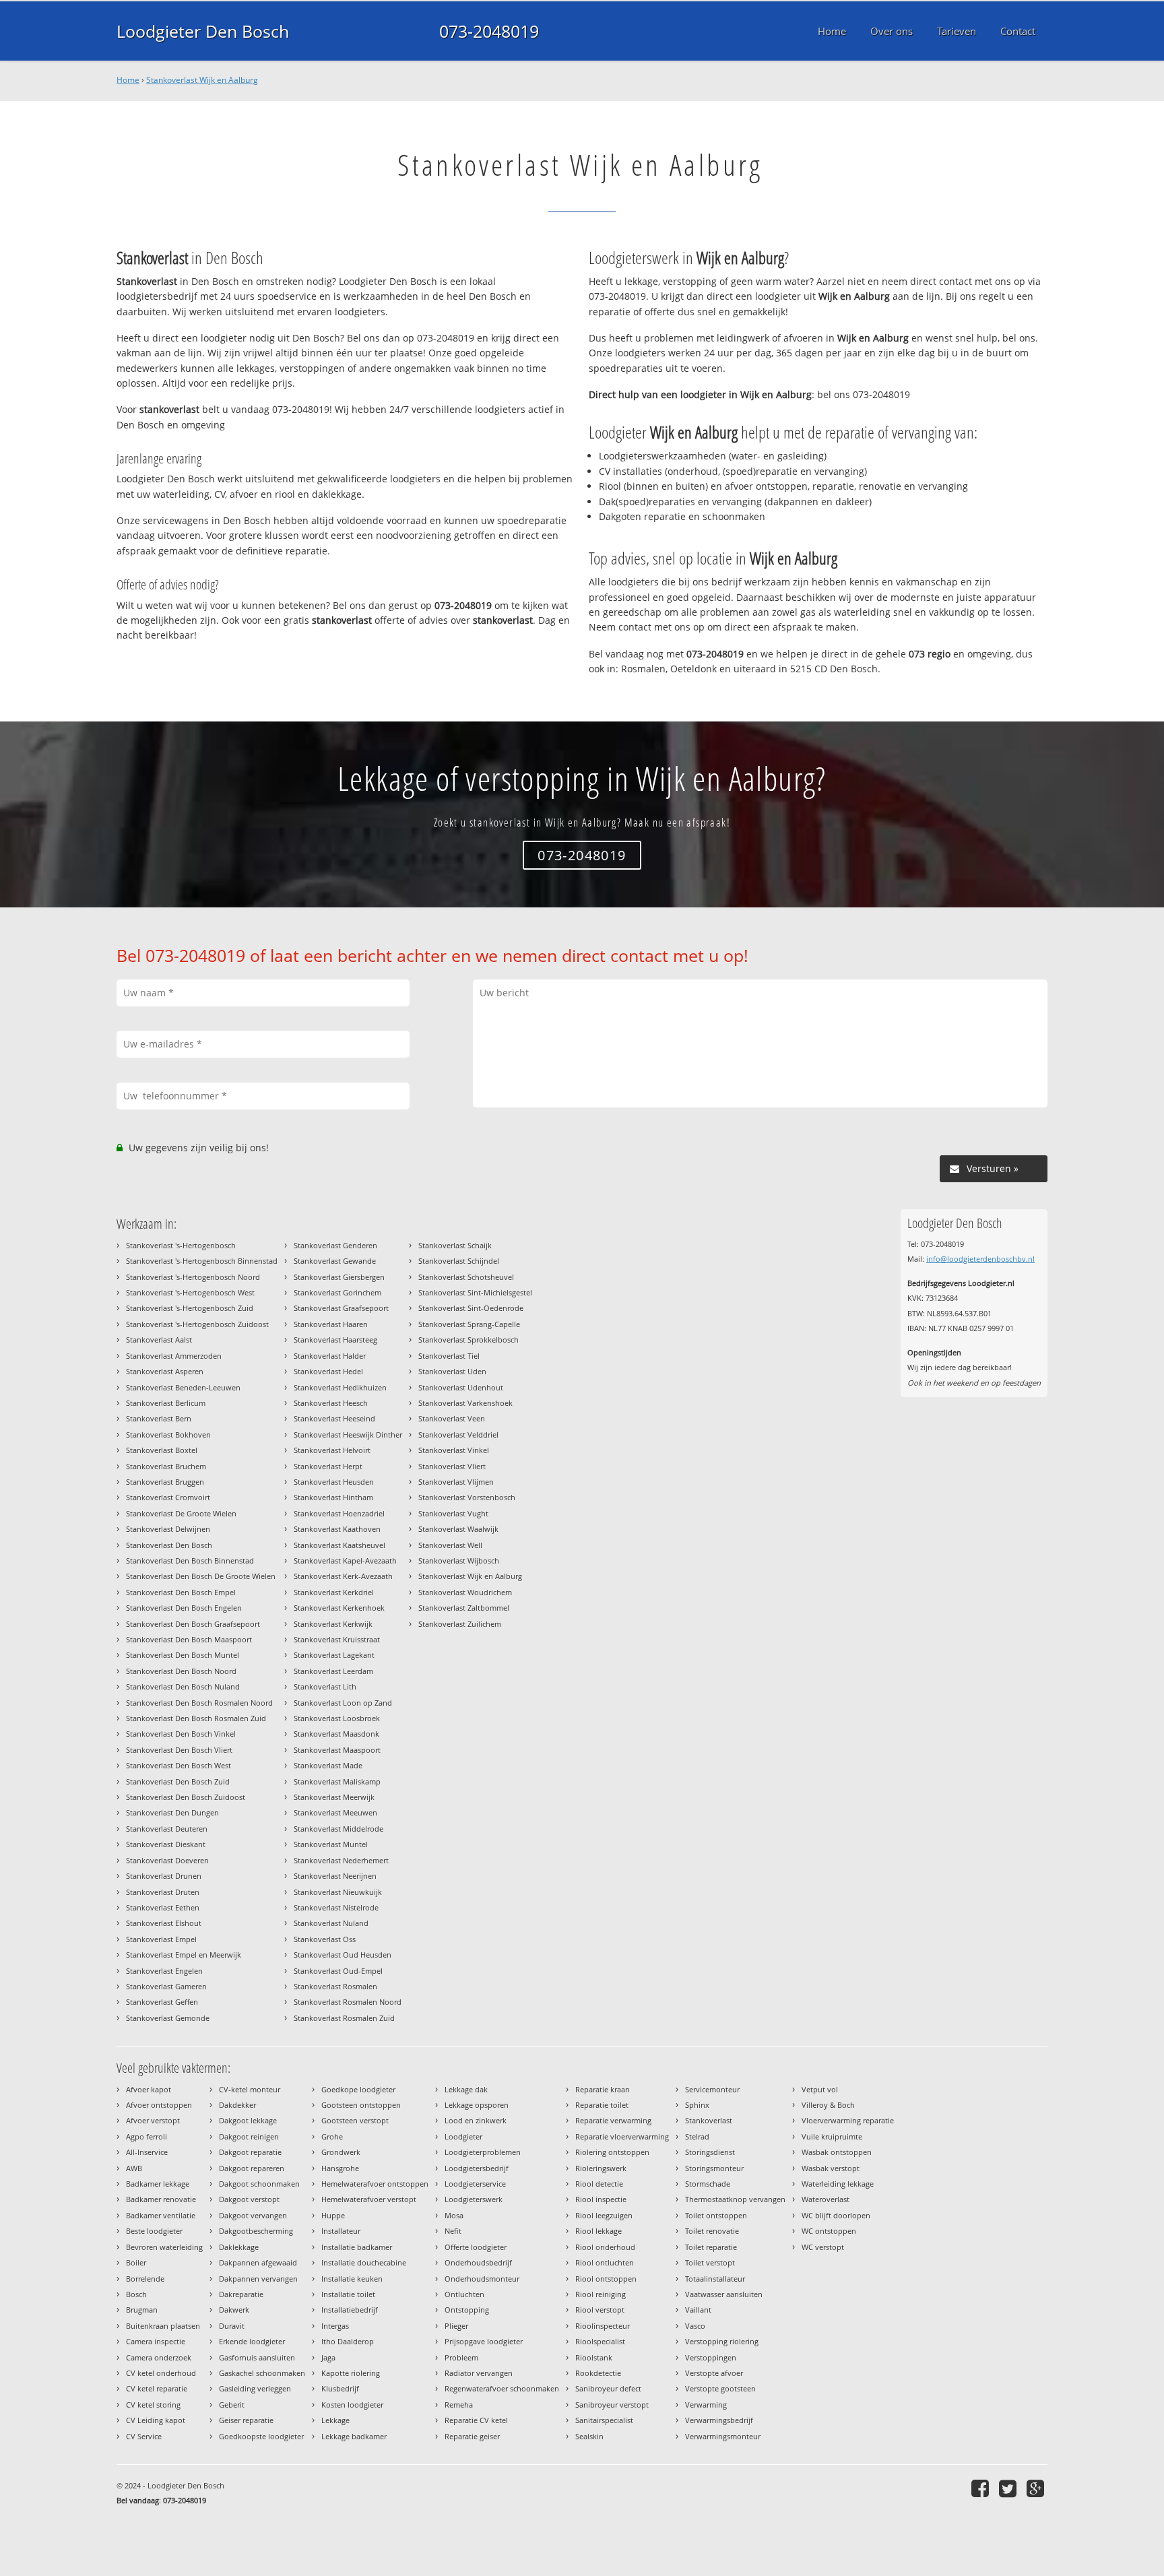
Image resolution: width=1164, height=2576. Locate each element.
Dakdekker (237, 2105)
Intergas (335, 2326)
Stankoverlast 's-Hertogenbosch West (190, 1292)
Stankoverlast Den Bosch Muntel (183, 1655)
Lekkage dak (466, 2089)
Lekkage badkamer (354, 2436)
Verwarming (706, 2405)
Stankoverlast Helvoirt (332, 1450)
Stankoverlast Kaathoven (337, 1529)
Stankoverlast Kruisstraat (337, 1639)
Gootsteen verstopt (355, 2120)
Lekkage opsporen (477, 2105)
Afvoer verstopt (153, 2120)
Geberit (232, 2405)
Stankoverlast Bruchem (166, 1466)
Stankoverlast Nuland (331, 1923)
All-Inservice (147, 2152)
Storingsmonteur (714, 2168)
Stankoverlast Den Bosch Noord (181, 1671)
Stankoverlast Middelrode (338, 1829)
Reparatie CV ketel (476, 2420)
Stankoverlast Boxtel (162, 1450)
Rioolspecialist (600, 2341)
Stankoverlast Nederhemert (341, 1860)
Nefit (453, 2231)
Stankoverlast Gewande (335, 1261)
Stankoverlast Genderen (335, 1245)
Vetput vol (820, 2089)
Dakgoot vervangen (253, 2215)
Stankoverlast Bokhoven (168, 1435)
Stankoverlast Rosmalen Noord (348, 2002)
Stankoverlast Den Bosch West (179, 1765)
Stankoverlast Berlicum (166, 1403)
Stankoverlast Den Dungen (172, 1812)
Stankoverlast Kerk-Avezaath (343, 1576)
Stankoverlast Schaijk (455, 1245)
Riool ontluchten (605, 2262)
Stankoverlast (709, 2120)
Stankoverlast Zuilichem (460, 1624)
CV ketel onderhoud (161, 2373)
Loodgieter (463, 2136)
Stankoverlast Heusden (334, 1482)
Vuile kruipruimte (832, 2136)
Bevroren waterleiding (164, 2247)
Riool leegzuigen (604, 2215)
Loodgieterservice (475, 2184)
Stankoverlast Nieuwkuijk (338, 1892)
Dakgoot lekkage (248, 2120)
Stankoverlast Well (450, 1545)
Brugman (142, 2310)
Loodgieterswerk (474, 2199)
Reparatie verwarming (613, 2120)
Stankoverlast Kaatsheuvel (339, 1545)
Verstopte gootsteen (720, 2388)
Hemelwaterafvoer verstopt (369, 2199)
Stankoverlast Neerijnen (335, 1876)
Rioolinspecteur (603, 2326)
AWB (134, 2168)
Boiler (136, 2262)
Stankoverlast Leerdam (333, 1671)
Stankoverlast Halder (330, 1356)
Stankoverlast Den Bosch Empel (181, 1592)
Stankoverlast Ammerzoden (174, 1356)
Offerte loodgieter (476, 2247)
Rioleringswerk (601, 2168)
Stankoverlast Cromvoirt (168, 1497)
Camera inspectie (156, 2341)
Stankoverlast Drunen (164, 1876)
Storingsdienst (710, 2152)
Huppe (333, 2215)
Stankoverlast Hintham (333, 1497)
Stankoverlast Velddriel (458, 1435)
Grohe (332, 2136)
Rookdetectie (598, 2373)
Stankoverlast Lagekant (334, 1655)
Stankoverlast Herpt (328, 1466)
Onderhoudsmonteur (482, 2279)
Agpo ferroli (147, 2136)
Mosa (454, 2215)
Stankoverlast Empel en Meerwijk (184, 1955)
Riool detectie (599, 2184)
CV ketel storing (153, 2405)
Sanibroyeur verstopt (612, 2405)
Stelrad (697, 2136)
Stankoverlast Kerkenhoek (339, 1608)
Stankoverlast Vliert (452, 1466)
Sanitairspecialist (604, 2420)
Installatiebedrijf (350, 2310)
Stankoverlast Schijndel (459, 1261)
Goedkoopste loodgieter (261, 2436)
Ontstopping (467, 2310)
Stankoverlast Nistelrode (336, 1907)
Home (128, 80)
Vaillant (698, 2310)
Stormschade (708, 2184)
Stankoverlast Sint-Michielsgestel (475, 1292)
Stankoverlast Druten (163, 1892)
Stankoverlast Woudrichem (465, 1592)
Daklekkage (239, 2247)
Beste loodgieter (154, 2231)
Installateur (341, 2231)
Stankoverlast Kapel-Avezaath (345, 1560)
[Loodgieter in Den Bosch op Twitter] (1009, 2488)
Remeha (459, 2405)
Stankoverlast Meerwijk (334, 1797)
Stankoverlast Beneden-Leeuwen (183, 1387)
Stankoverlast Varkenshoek (465, 1403)
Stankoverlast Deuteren (167, 1829)
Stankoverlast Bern (159, 1418)
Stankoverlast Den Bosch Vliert (179, 1750)
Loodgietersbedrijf (477, 2168)
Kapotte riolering (351, 2373)
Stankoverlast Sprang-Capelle (469, 1324)
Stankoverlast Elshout (164, 1923)
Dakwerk (234, 2310)
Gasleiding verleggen (255, 2388)
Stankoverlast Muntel (331, 1844)
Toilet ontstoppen (716, 2215)
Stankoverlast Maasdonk (336, 1734)
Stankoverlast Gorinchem (337, 1292)
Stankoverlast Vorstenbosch (467, 1497)
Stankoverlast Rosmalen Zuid (344, 2018)
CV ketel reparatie (157, 2388)
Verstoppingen (711, 2357)
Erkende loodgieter (252, 2341)
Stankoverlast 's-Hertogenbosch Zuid (190, 1308)
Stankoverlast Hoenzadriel (339, 1513)
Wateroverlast (826, 2199)
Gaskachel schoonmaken (262, 2373)
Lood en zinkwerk (476, 2120)
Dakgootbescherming (256, 2231)
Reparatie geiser (472, 2436)
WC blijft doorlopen (836, 2215)
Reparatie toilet (602, 2105)
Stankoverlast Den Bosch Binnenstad (190, 1560)
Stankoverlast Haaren (331, 1324)
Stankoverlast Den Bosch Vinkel (181, 1734)
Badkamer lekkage (158, 2184)
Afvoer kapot (149, 2089)
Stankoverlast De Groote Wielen (181, 1513)
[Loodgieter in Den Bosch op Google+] (1037, 2488)
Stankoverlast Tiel (449, 1356)
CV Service (144, 2436)
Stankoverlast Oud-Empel (338, 1971)
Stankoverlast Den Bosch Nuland (183, 1686)
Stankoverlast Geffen (162, 2002)
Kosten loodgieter (352, 2405)
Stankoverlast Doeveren (167, 1860)
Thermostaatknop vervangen (735, 2199)
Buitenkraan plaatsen (163, 2326)
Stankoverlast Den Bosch (169, 1545)
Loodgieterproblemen (483, 2152)
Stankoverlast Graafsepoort (341, 1308)
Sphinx (697, 2105)
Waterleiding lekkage (838, 2184)
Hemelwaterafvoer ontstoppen (375, 2184)
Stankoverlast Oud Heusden (343, 1955)
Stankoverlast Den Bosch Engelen (184, 1608)
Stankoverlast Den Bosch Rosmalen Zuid (196, 1718)
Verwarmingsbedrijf (719, 2420)
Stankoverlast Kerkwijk (333, 1624)
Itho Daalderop (348, 2341)
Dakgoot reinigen (249, 2136)
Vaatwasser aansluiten (724, 2294)
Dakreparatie (241, 2294)
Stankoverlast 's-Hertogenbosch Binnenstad (202, 1261)
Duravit (232, 2326)
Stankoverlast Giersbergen (339, 1277)
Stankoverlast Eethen (163, 1907)
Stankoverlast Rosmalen (335, 1986)
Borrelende (145, 2279)
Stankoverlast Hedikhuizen (340, 1387)
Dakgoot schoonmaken (259, 2184)
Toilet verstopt (710, 2262)
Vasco (695, 2326)
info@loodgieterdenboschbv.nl (980, 1259)
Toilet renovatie (712, 2231)
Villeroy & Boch (828, 2105)
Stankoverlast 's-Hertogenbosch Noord (193, 1277)
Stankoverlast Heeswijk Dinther (348, 1435)
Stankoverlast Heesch (331, 1403)
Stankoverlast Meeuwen (335, 1812)
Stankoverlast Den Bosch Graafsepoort (193, 1624)
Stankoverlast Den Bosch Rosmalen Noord (199, 1703)
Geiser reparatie (246, 2420)
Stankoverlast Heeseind (334, 1418)
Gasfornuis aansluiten (257, 2357)
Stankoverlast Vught (453, 1513)
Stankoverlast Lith (325, 1686)
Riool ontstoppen (606, 2279)
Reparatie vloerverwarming (622, 2136)
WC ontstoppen (829, 2231)
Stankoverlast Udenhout (461, 1387)
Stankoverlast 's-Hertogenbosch (181, 1245)
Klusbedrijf (340, 2388)
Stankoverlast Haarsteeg (335, 1340)
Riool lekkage (599, 2231)
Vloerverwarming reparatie (848, 2120)
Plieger (456, 2326)
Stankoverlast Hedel (328, 1371)
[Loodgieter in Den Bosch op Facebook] (982, 2488)
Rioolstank (594, 2357)
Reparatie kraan (603, 2089)
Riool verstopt (600, 2310)
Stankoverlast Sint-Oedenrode (471, 1308)
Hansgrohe (340, 2168)
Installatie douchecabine (364, 2262)
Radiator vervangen (479, 2373)
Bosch (136, 2294)
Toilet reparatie (711, 2247)
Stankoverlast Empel (161, 1939)
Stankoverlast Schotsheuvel (466, 1277)
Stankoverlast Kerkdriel (334, 1592)
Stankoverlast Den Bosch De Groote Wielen (201, 1576)
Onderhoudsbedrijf (478, 2262)
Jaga (328, 2357)
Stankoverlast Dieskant (166, 1844)
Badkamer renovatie (161, 2199)
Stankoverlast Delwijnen (168, 1529)
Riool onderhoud (605, 2247)
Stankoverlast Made (328, 1765)
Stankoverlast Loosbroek (337, 1718)
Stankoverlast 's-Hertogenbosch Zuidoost (197, 1324)
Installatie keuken (352, 2279)
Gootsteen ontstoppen (361, 2105)
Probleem (461, 2357)
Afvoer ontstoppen (159, 2105)
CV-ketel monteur (250, 2089)
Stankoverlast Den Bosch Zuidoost (186, 1797)
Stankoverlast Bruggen (165, 1482)
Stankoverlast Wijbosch (459, 1560)
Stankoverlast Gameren (166, 1986)
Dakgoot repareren (252, 2168)
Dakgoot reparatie (250, 2152)
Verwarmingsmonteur (723, 2436)
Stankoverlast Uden (452, 1371)
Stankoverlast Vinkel (454, 1450)
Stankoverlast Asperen (165, 1371)
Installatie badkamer (357, 2247)
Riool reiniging (601, 2294)
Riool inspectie (601, 2199)
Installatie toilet (348, 2294)
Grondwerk (341, 2152)
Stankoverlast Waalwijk (458, 1529)
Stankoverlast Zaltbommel (464, 1608)
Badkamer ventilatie (161, 2215)
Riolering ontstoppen (612, 2152)
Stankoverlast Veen (452, 1418)
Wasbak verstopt (831, 2168)
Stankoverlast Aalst (159, 1340)
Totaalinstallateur (715, 2279)
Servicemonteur (712, 2089)
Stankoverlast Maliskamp (337, 1781)
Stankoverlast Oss (325, 1939)
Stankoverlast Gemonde (168, 2018)
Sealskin (589, 2436)
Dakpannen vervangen (258, 2279)
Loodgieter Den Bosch (203, 31)
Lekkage (335, 2420)
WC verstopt (823, 2247)
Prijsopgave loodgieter (484, 2341)
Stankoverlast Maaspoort (337, 1750)
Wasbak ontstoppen (837, 2152)
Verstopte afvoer (714, 2373)
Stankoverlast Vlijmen (456, 1482)
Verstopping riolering (722, 2341)
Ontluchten (464, 2294)
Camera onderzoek (159, 2357)
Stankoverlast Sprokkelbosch (468, 1340)
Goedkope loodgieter (358, 2089)
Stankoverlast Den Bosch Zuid (178, 1781)
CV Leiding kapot (156, 2420)
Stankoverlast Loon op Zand (343, 1703)
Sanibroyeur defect (608, 2388)
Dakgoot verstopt (249, 2199)
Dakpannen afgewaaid (258, 2262)
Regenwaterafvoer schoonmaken (502, 2388)
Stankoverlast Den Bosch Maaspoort (189, 1639)
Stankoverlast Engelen (164, 1971)
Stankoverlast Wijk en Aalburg (202, 80)
